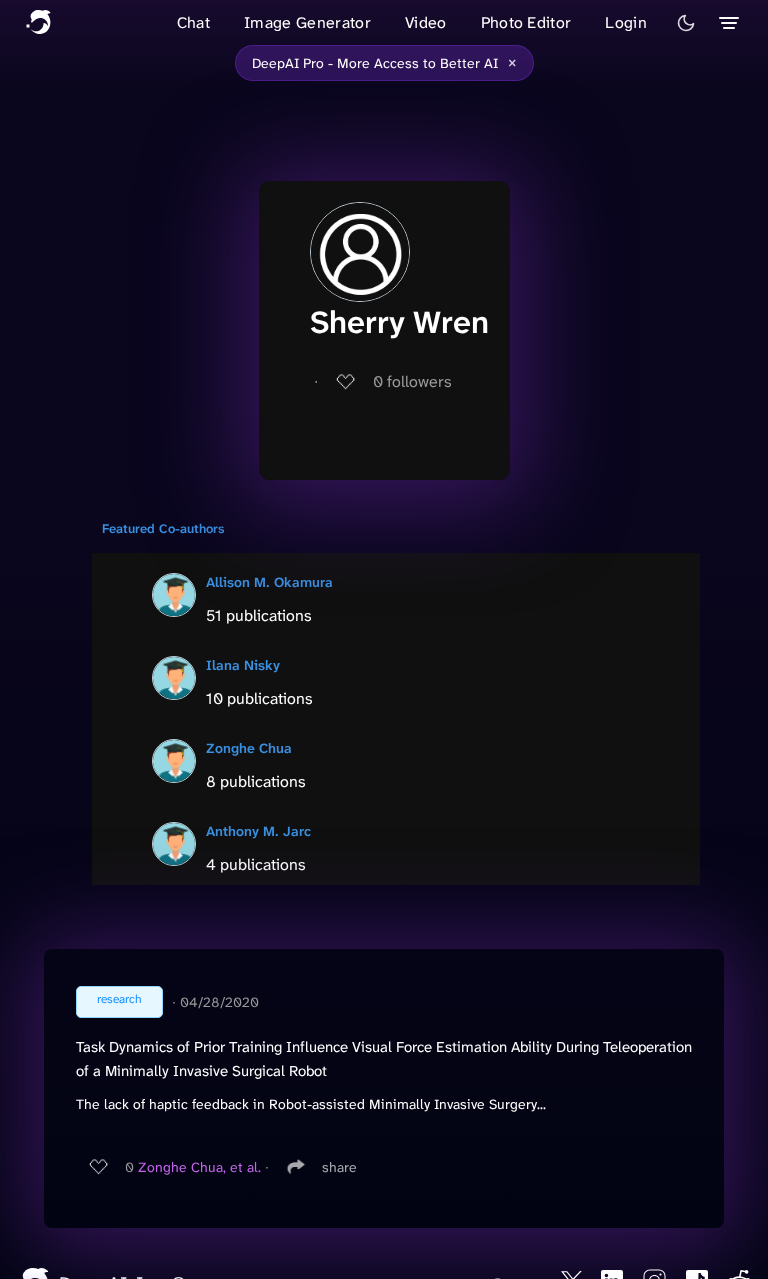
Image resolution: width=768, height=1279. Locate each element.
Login (626, 22)
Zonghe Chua (249, 748)
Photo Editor (526, 22)
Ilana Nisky (243, 665)
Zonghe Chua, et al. (199, 1167)
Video (426, 22)
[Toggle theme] (686, 23)
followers (412, 381)
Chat (193, 22)
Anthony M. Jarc (258, 831)
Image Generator (307, 22)
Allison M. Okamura (269, 582)
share (339, 1167)
